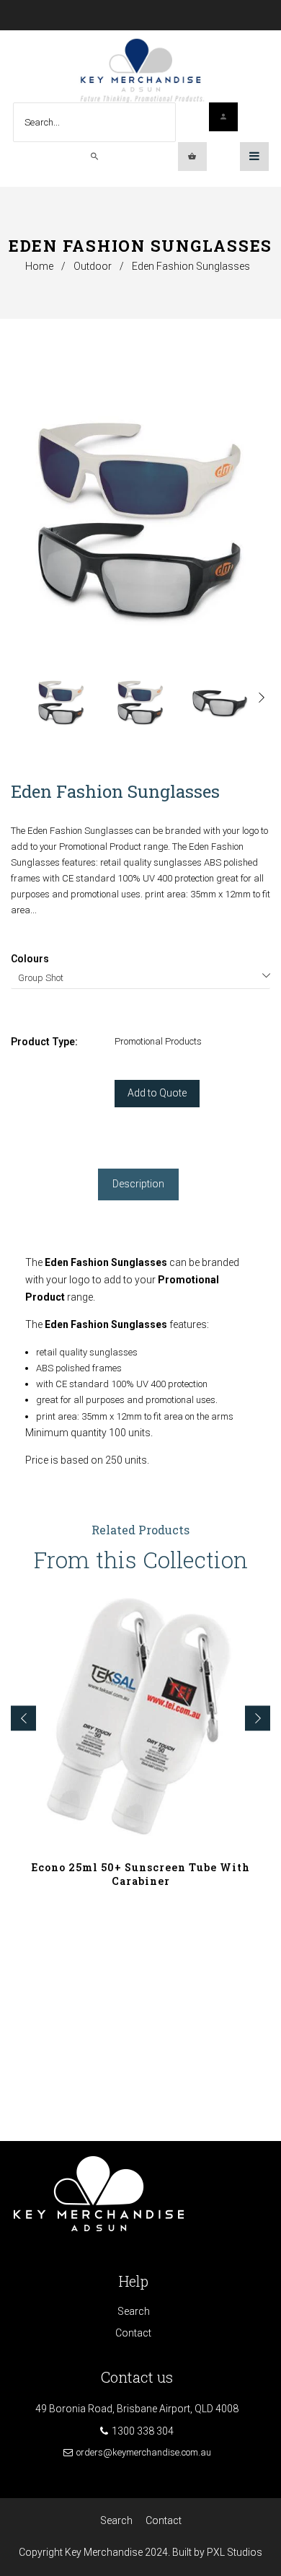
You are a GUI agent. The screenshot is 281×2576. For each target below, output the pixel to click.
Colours (30, 959)
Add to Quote (157, 1093)
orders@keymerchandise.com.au (144, 2452)
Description (138, 1184)
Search (134, 2311)
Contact (133, 2333)
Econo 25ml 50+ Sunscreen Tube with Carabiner (141, 1874)
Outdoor (93, 266)
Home (39, 266)
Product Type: (44, 1042)
